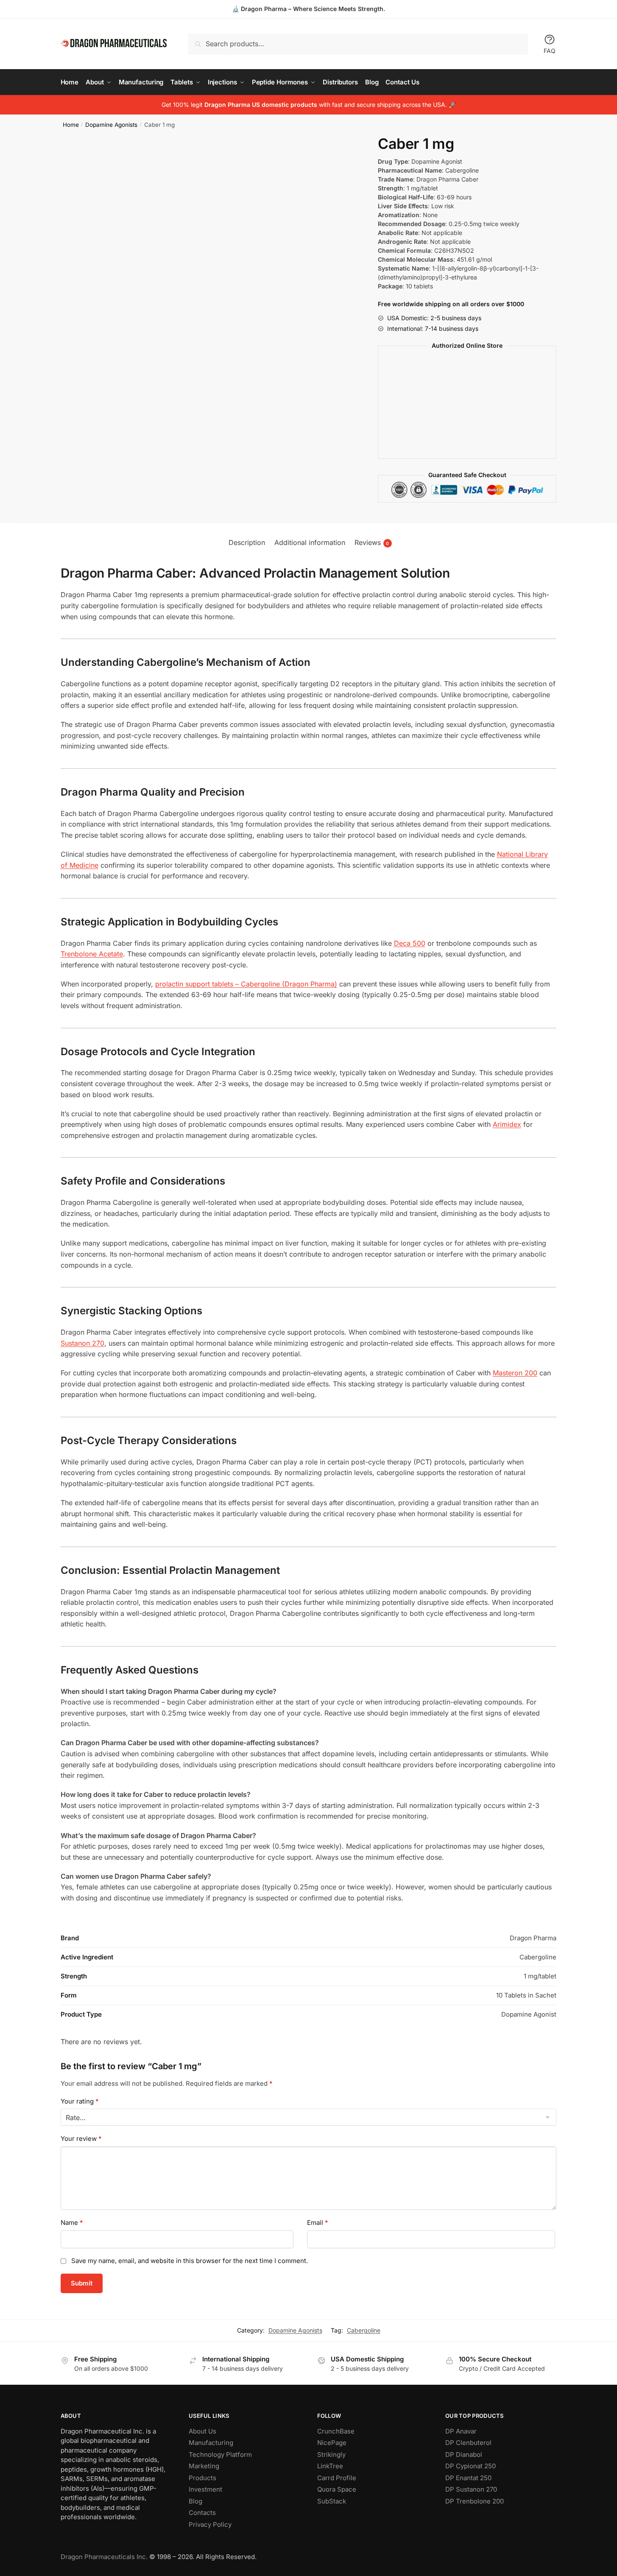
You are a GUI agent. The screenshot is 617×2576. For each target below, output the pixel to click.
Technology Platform (220, 2454)
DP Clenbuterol (468, 2443)
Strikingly (331, 2454)
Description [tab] (247, 542)
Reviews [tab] (372, 542)
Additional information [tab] (310, 542)
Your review (81, 2139)
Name (72, 2223)
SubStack (332, 2501)
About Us (202, 2431)
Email (318, 2223)
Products (202, 2478)
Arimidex (507, 1124)
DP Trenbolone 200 (475, 2501)
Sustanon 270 (82, 1343)
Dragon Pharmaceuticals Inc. (104, 2557)
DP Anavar (461, 2431)
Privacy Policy (210, 2524)
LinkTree (330, 2466)
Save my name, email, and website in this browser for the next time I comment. (190, 2261)
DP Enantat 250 (468, 2478)
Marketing (204, 2466)
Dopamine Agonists (111, 125)
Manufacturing (211, 2443)
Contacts (202, 2513)
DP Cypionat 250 (470, 2466)
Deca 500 (410, 943)
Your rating (80, 2101)
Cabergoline (364, 2330)
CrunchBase (336, 2431)
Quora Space (337, 2489)
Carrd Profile (337, 2478)
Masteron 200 (515, 1373)
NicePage (332, 2443)
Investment (205, 2489)
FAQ (550, 51)
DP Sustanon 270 (471, 2489)
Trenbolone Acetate (92, 954)
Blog (195, 2501)
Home (71, 125)
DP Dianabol (464, 2454)
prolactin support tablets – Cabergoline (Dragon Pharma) (246, 984)
